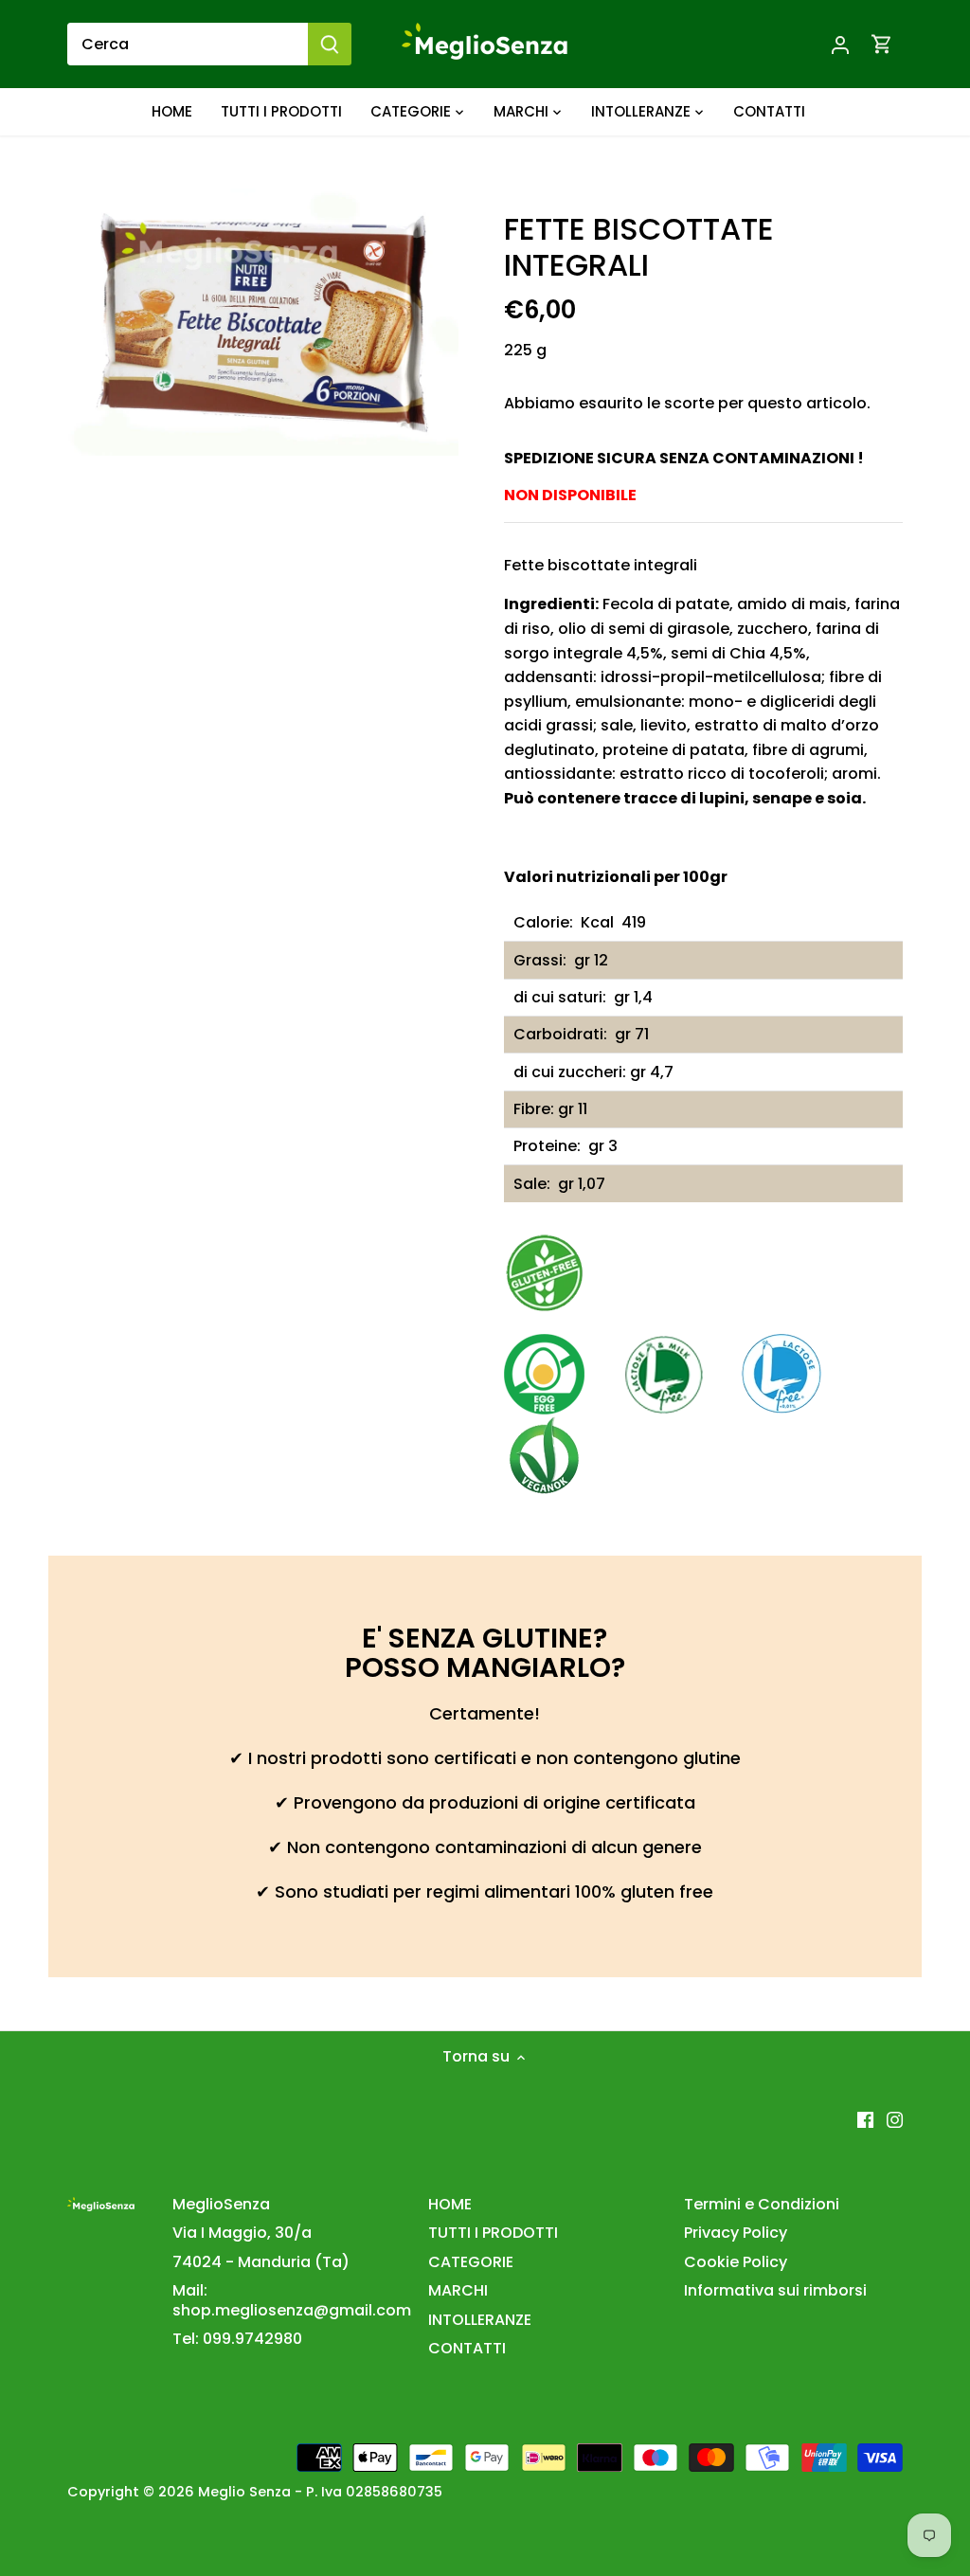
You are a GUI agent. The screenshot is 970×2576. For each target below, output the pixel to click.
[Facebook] (865, 2119)
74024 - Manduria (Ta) (261, 2262)
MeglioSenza (221, 2204)
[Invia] (330, 44)
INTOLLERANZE (480, 2320)
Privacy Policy (736, 2233)
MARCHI (458, 2290)
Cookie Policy (736, 2262)
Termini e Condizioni (762, 2204)
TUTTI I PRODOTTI (493, 2233)
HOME (450, 2204)
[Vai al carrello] (882, 44)
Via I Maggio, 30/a (242, 2233)
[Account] (840, 44)
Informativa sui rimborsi (775, 2290)
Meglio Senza (244, 2492)
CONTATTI (467, 2348)
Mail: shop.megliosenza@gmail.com (292, 2300)
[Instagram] (895, 2119)
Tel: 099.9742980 (237, 2339)
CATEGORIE (471, 2262)
